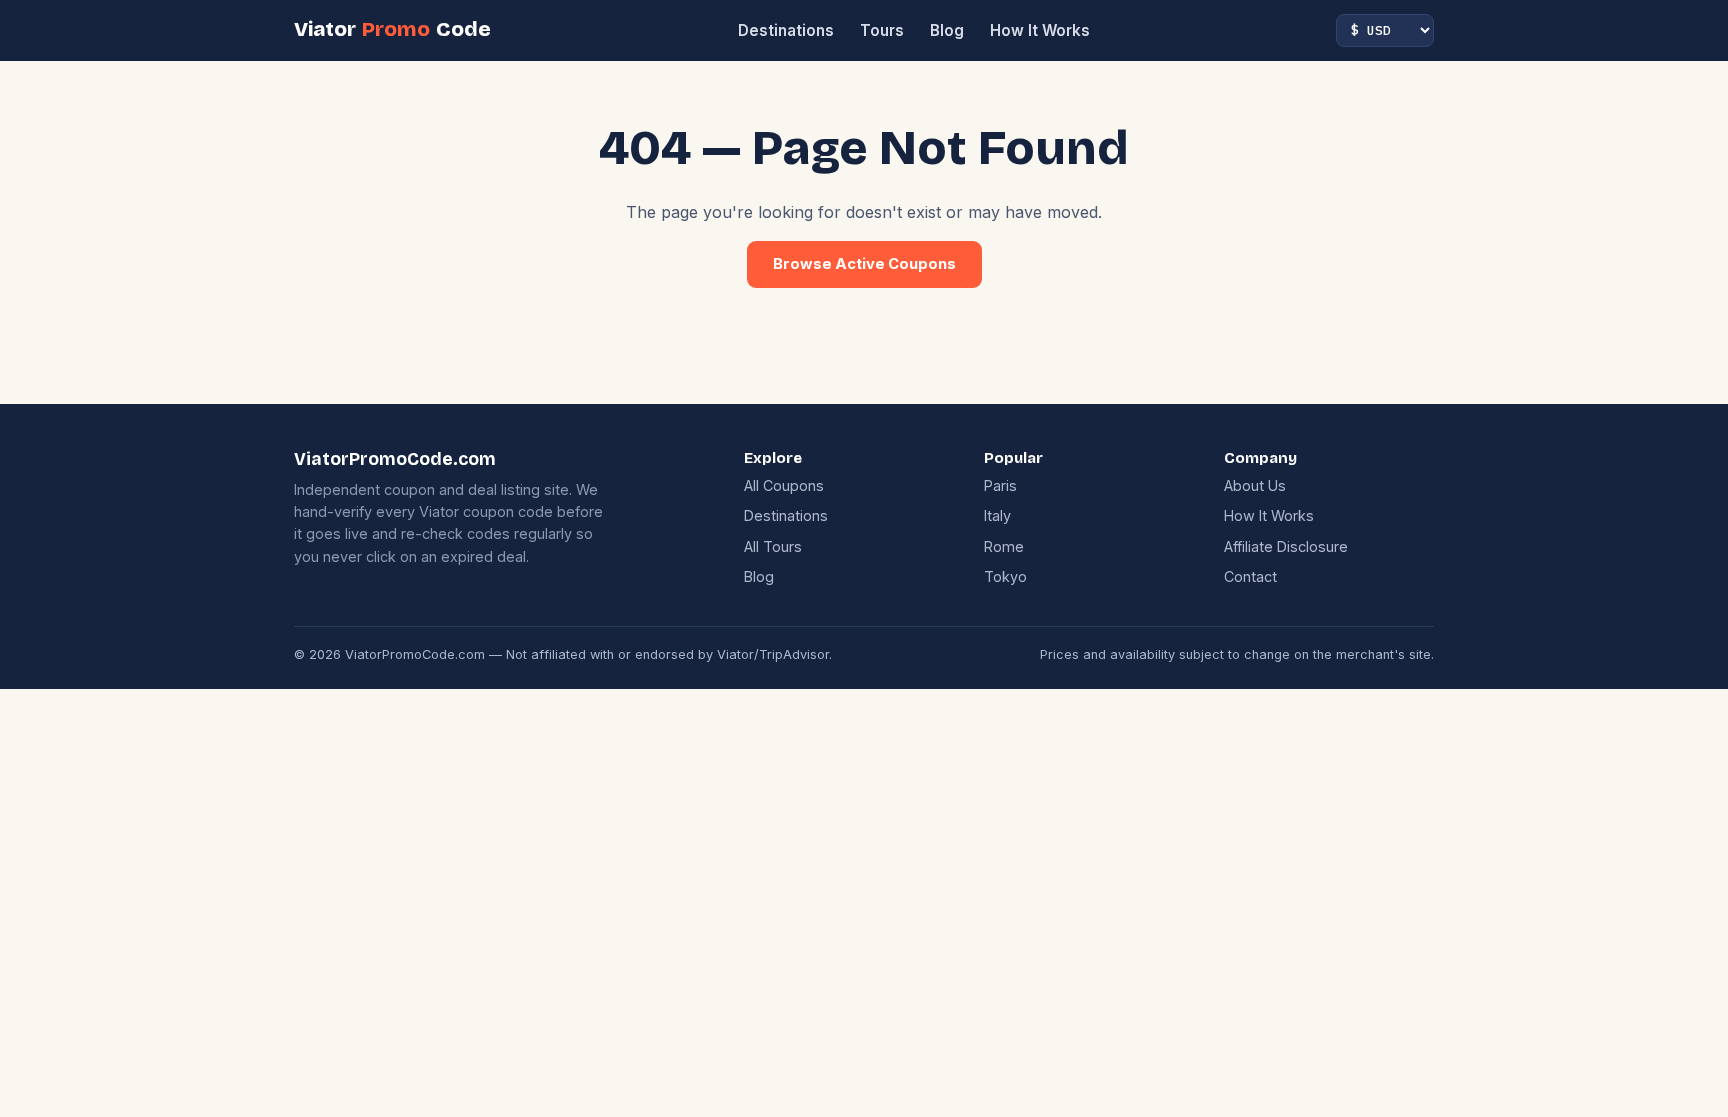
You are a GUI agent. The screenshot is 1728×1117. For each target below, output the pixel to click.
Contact (1250, 576)
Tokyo (1005, 576)
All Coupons (784, 485)
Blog (947, 30)
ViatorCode (392, 29)
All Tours (773, 546)
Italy (997, 515)
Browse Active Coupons (864, 264)
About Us (1255, 485)
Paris (1000, 485)
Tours (882, 30)
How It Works (1040, 30)
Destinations (786, 30)
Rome (1004, 546)
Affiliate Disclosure (1286, 546)
